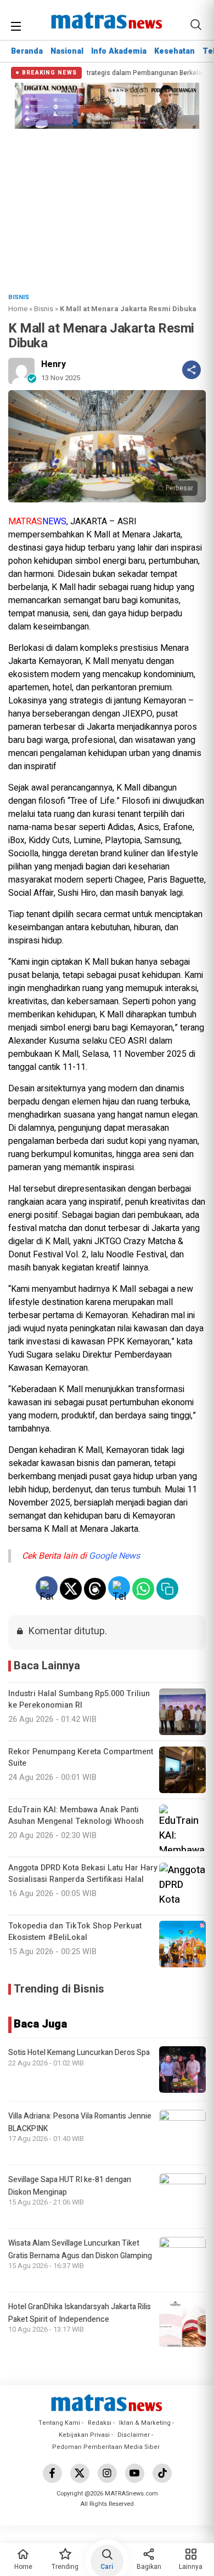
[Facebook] (52, 2473)
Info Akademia (119, 51)
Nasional (67, 51)
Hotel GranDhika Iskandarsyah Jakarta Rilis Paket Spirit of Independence (80, 2313)
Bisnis (44, 309)
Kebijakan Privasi (84, 2435)
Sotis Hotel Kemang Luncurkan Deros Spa (79, 2053)
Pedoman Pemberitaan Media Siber (106, 2447)
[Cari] (196, 25)
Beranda (27, 51)
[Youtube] (135, 2473)
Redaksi (100, 2423)
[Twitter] (80, 2473)
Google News (114, 1556)
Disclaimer (134, 2435)
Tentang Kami (59, 2423)
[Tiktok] (162, 2473)
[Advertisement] (107, 208)
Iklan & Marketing (145, 2423)
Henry (54, 364)
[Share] (192, 370)
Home (18, 309)
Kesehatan (174, 51)
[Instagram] (107, 2473)
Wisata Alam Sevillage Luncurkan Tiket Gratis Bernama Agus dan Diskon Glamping (80, 2249)
